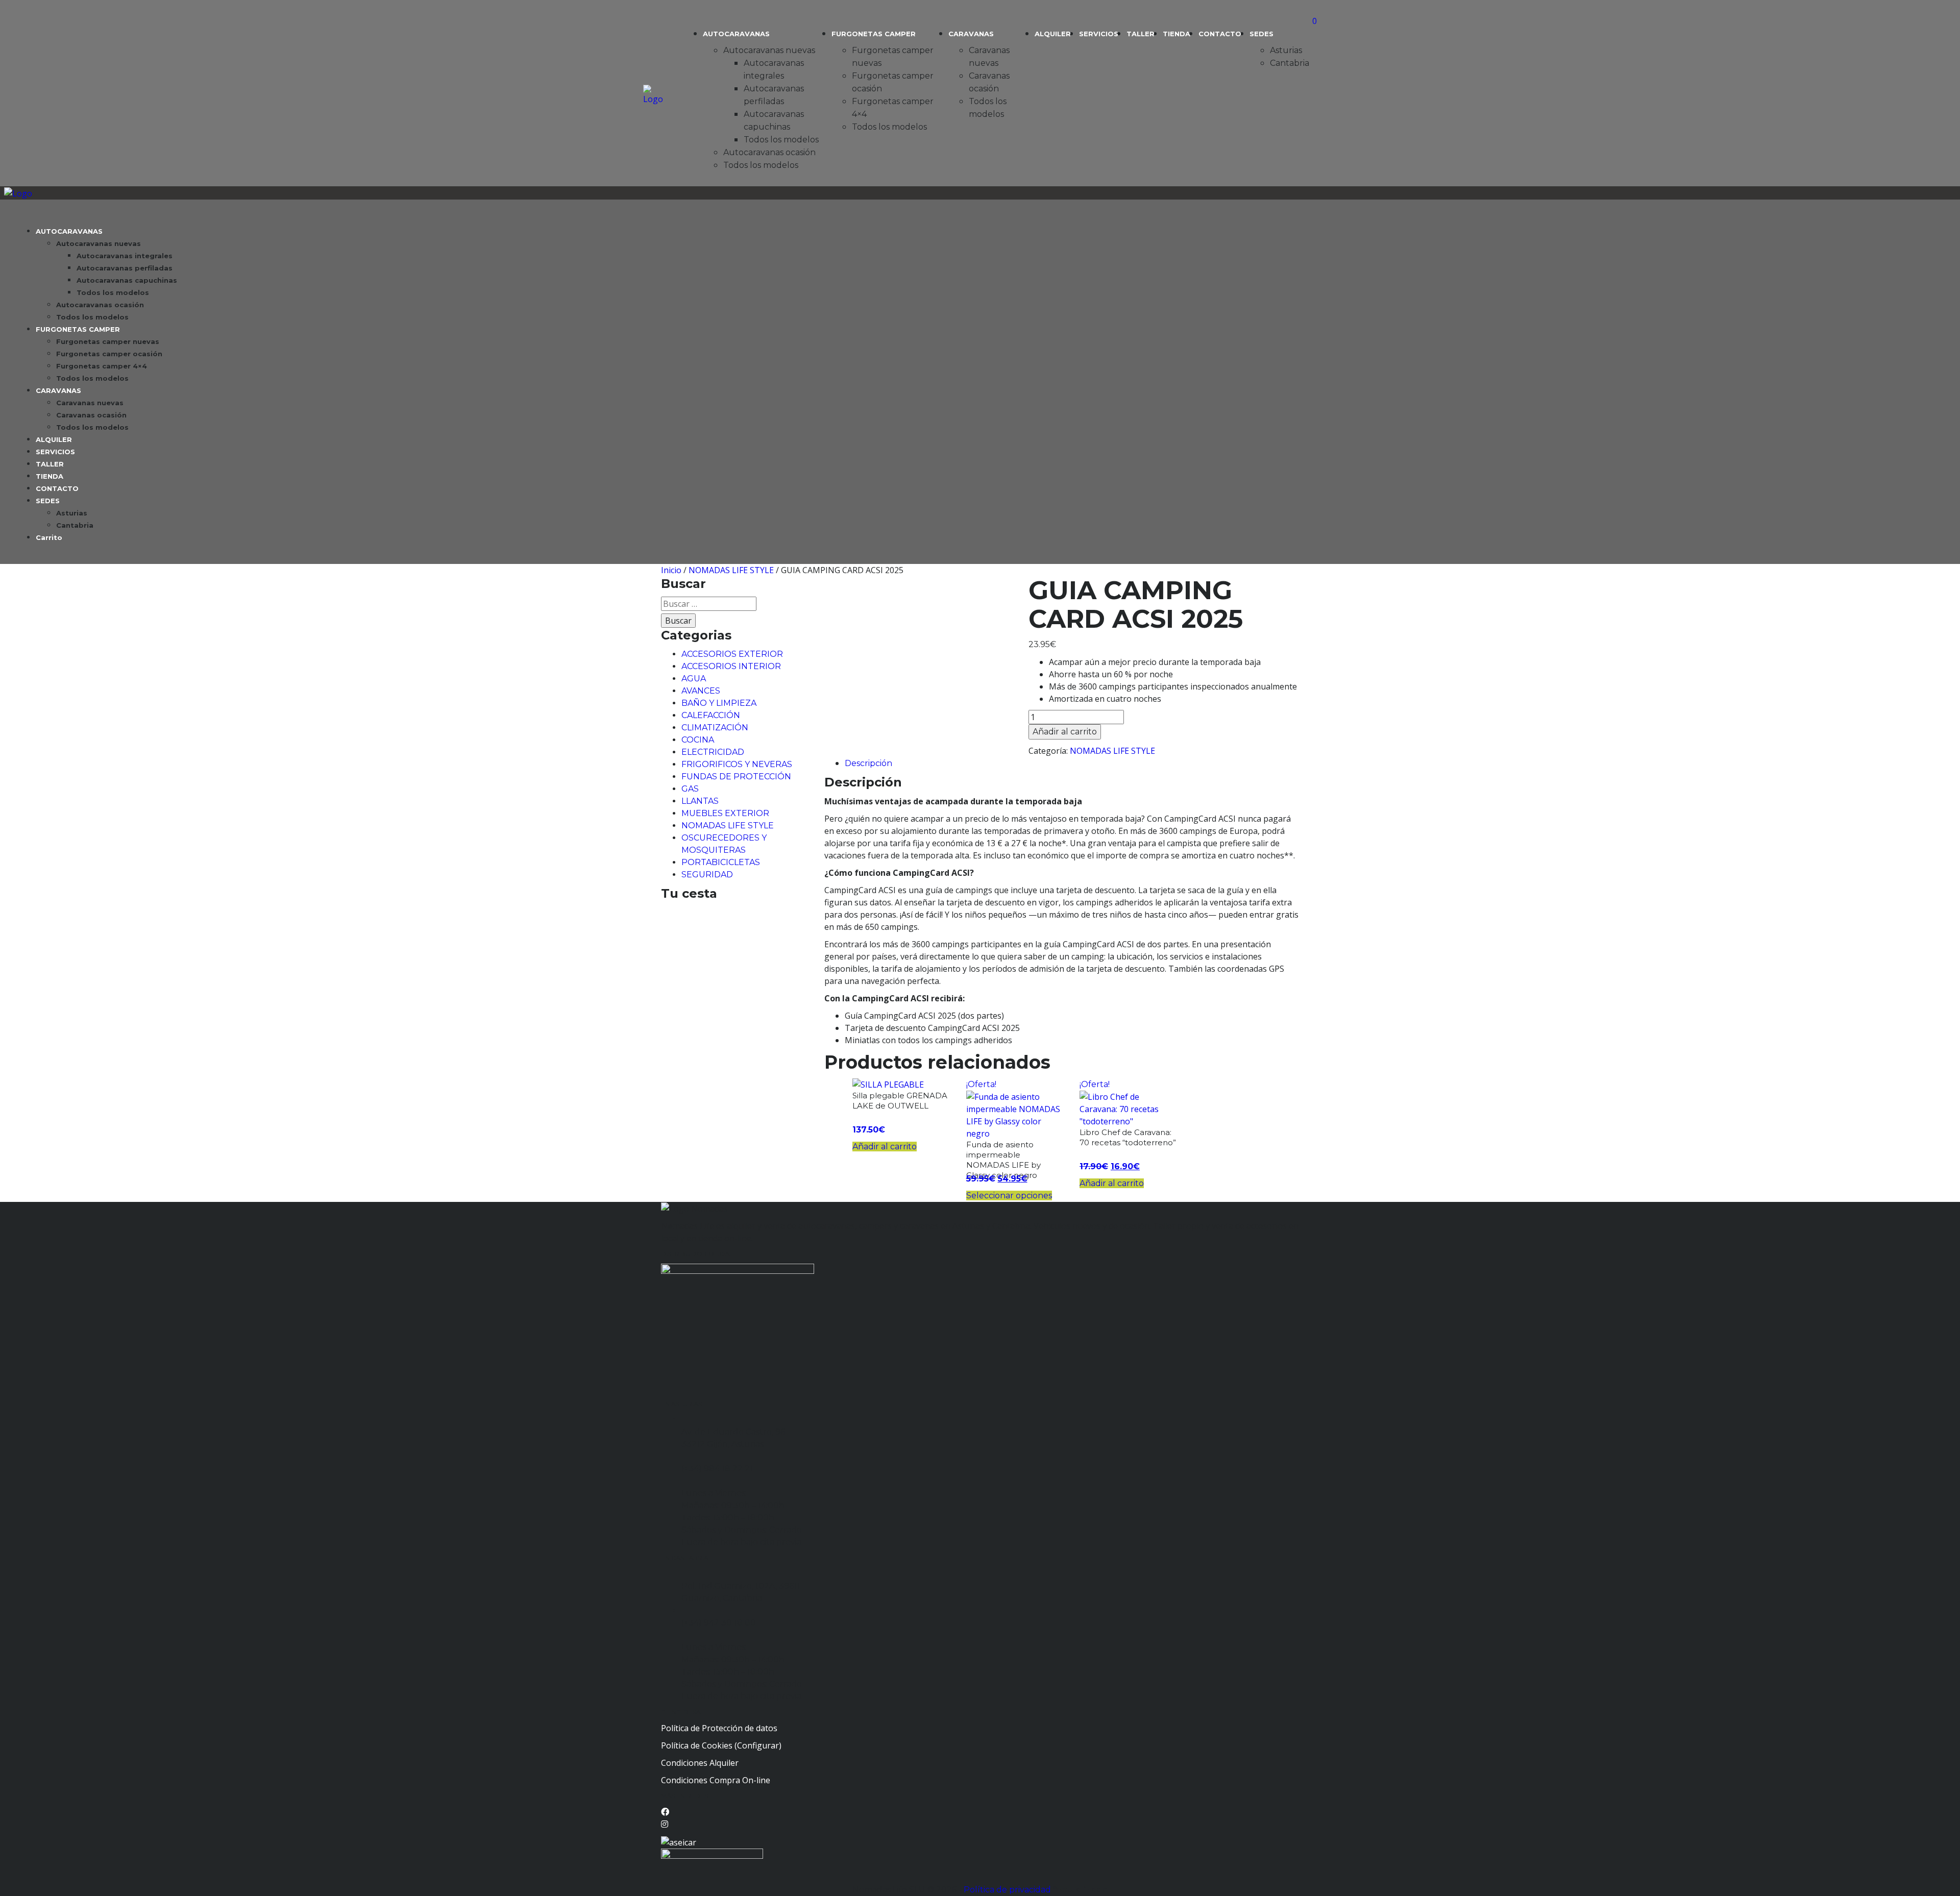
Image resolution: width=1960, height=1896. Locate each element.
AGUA (694, 679)
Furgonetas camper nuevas (108, 341)
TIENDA (1177, 34)
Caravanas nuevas (90, 403)
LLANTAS (700, 801)
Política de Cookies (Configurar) (721, 1745)
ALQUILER (1053, 34)
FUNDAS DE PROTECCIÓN (736, 777)
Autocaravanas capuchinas (127, 280)
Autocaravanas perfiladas (125, 268)
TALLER (1141, 34)
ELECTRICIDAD (713, 752)
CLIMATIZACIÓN (715, 728)
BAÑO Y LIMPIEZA (719, 703)
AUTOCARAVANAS (736, 34)
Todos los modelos (781, 140)
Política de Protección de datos (719, 1728)
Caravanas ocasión (91, 415)
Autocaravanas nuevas (769, 50)
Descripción (868, 763)
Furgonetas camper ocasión (109, 354)
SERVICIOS (1099, 34)
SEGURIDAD (707, 875)
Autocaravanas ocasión (769, 152)
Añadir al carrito (1065, 732)
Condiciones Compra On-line (716, 1780)
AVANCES (701, 691)
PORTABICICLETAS (721, 862)
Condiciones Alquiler (700, 1763)
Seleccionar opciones (1009, 1196)
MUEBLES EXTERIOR (725, 813)
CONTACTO (1220, 34)
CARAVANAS (971, 34)
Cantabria (1290, 63)
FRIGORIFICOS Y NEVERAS (737, 764)
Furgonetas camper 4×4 (102, 366)
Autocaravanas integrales (125, 256)
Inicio (671, 570)
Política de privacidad (1008, 1890)
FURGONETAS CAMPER (874, 34)
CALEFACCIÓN (711, 715)
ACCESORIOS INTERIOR (731, 666)
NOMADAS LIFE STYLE (731, 570)
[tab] (1072, 763)
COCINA (698, 740)
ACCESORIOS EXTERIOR (732, 654)
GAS (690, 789)
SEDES (1261, 34)
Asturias (1286, 50)
